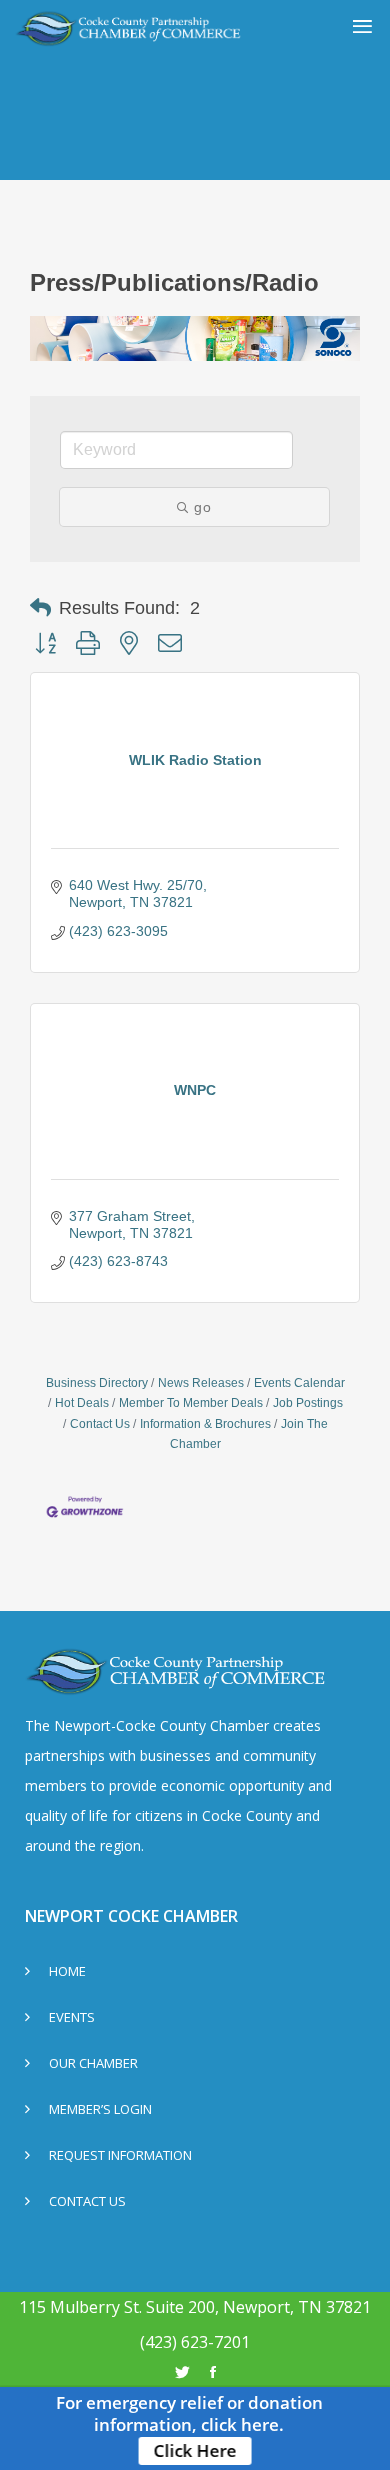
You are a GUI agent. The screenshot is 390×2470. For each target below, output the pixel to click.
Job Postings (308, 1403)
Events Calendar (299, 1383)
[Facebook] (213, 2372)
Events (72, 2018)
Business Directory (97, 1383)
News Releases (201, 1383)
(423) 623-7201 (195, 2342)
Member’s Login (100, 2110)
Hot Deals (82, 1403)
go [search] (203, 507)
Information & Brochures (205, 1424)
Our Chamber (93, 2064)
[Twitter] (182, 2372)
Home (67, 1972)
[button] (40, 608)
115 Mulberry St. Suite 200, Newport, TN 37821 (195, 2307)
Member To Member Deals (191, 1403)
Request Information (120, 2156)
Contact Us (100, 1424)
